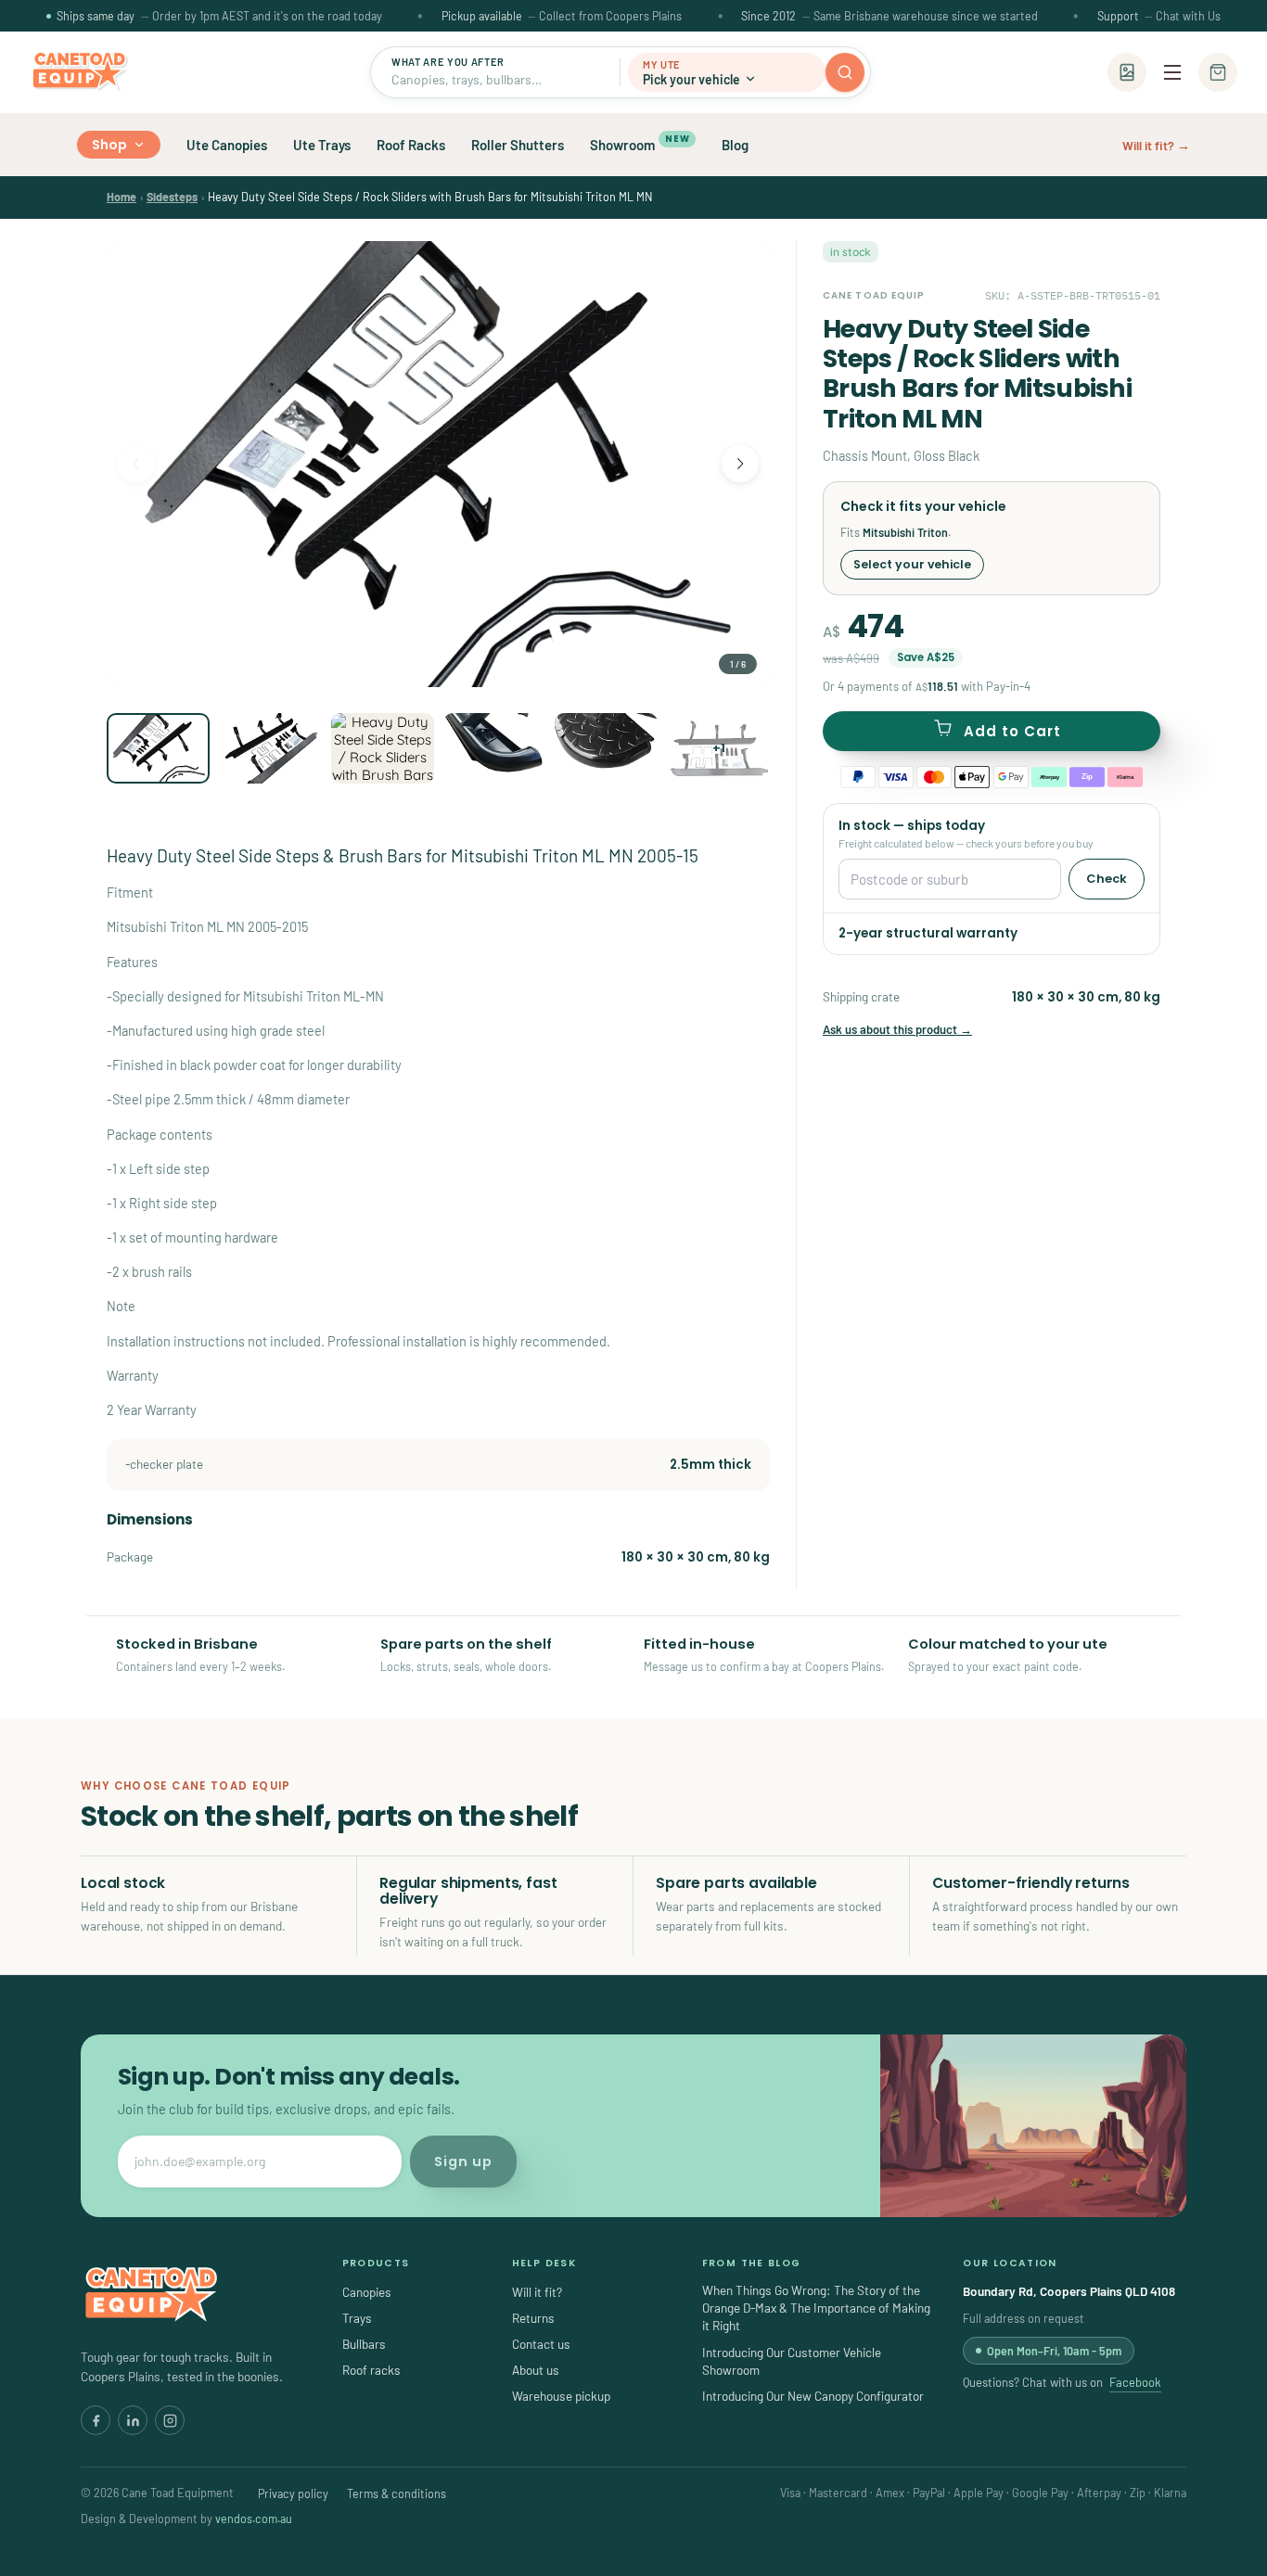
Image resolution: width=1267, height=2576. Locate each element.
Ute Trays (322, 145)
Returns (533, 2318)
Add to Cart (1012, 731)
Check (1107, 879)
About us (536, 2370)
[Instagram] (170, 2420)
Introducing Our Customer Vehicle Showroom (792, 2361)
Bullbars (364, 2344)
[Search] (845, 72)
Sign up (463, 2162)
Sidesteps (172, 197)
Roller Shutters (518, 145)
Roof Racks (411, 145)
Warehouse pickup (561, 2396)
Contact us (541, 2344)
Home (122, 197)
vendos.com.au (254, 2519)
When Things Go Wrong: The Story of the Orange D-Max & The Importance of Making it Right (816, 2308)
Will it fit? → (1156, 145)
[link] (122, 197)
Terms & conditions (397, 2493)
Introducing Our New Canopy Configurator (813, 2396)
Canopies (367, 2292)
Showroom (640, 143)
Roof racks (371, 2370)
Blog (735, 145)
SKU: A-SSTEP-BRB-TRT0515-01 (1073, 295)
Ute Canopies (227, 145)
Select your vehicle (912, 564)
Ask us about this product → (897, 1029)
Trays (357, 2318)
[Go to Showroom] (1127, 72)
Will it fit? (537, 2292)
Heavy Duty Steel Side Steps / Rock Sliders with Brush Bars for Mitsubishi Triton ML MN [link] (430, 197)
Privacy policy (293, 2493)
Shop (110, 145)
